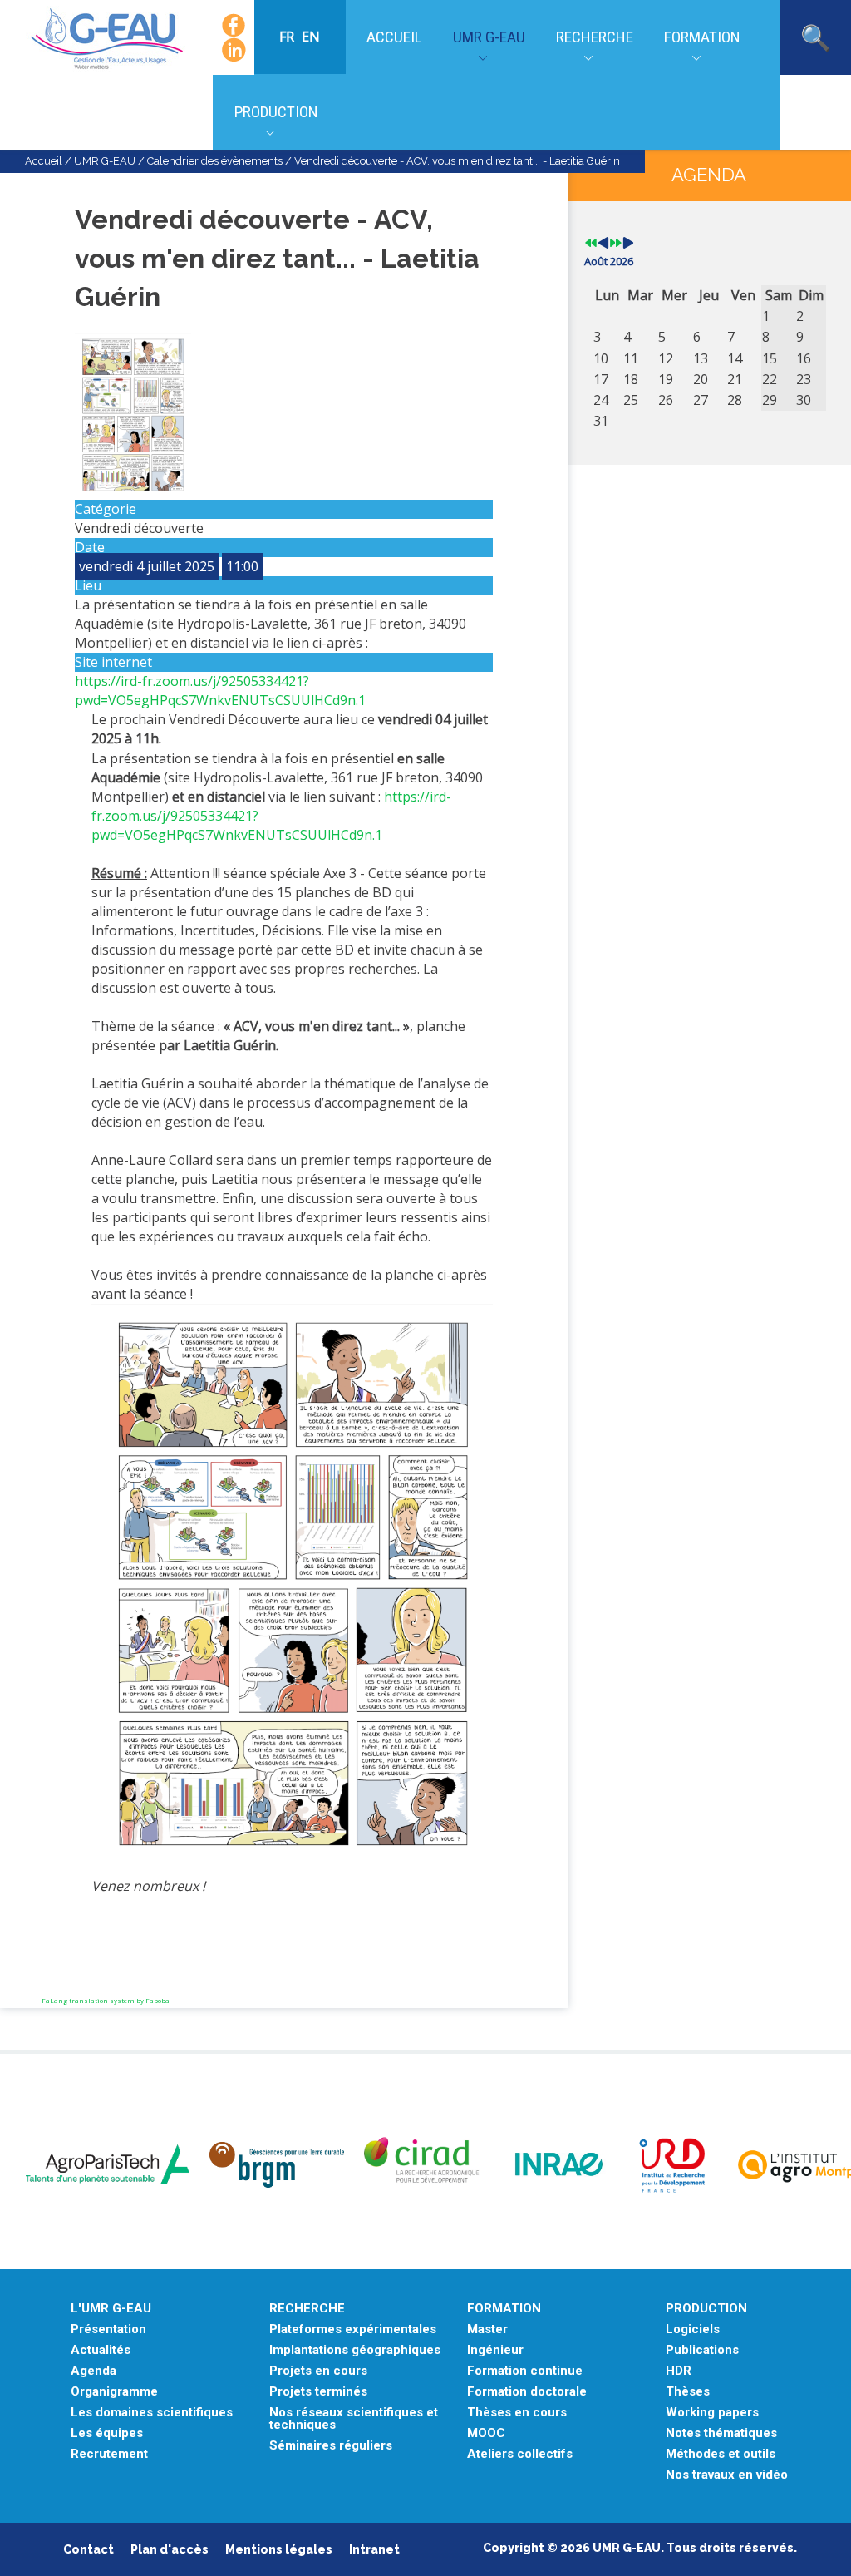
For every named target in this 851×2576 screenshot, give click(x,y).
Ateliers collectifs (520, 2454)
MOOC (486, 2433)
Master (487, 2329)
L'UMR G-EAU (111, 2309)
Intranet (374, 2549)
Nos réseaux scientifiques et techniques (354, 2419)
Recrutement (109, 2454)
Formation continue (525, 2371)
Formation (702, 37)
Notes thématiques (721, 2433)
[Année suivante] (616, 244)
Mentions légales (279, 2549)
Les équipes (107, 2433)
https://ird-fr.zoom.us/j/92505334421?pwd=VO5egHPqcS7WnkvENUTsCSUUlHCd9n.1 (220, 691)
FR (288, 37)
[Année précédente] (591, 244)
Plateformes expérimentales (353, 2329)
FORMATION (504, 2309)
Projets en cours (318, 2371)
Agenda (93, 2371)
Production (276, 112)
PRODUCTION (706, 2309)
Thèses (688, 2392)
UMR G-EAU (489, 37)
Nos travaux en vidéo (727, 2475)
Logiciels (693, 2329)
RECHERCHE (307, 2309)
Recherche (595, 37)
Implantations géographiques (355, 2350)
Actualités (101, 2350)
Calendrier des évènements (215, 161)
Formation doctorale (527, 2392)
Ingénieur (495, 2350)
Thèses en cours (517, 2413)
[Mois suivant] (628, 244)
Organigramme (114, 2392)
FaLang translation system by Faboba (106, 2000)
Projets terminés (318, 2392)
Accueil (394, 37)
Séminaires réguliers (331, 2446)
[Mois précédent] (603, 244)
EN (311, 37)
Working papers (712, 2413)
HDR (679, 2371)
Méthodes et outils (721, 2454)
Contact (89, 2549)
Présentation (108, 2329)
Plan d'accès (170, 2549)
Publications (702, 2350)
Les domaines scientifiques (152, 2413)
